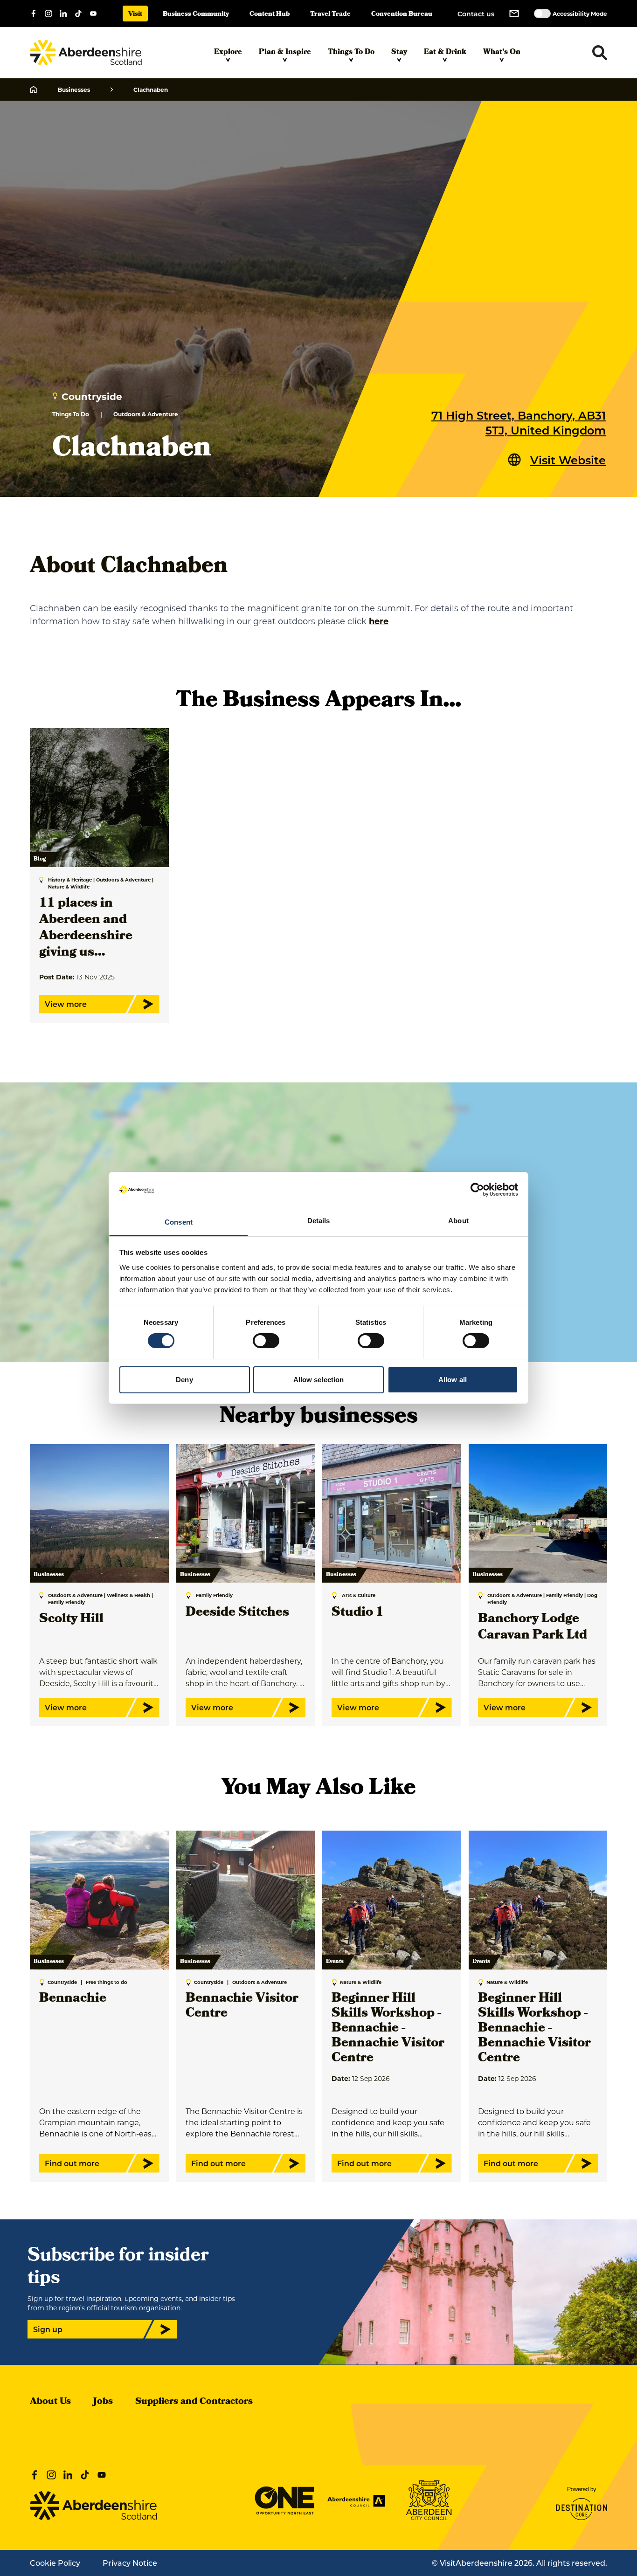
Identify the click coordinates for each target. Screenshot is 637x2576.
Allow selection (319, 1380)
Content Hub (270, 15)
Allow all (453, 1380)
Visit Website (568, 460)
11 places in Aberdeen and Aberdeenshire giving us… (86, 929)
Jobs (103, 2402)
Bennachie (73, 1999)
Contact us (476, 14)
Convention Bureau (402, 15)
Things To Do (351, 53)
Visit (135, 15)
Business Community (196, 15)
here (379, 621)
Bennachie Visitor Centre (242, 2007)
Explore (228, 53)
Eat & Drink (445, 53)
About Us (50, 2402)
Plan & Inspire (285, 53)
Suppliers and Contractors (194, 2402)
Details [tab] (319, 1221)
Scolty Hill (71, 1620)
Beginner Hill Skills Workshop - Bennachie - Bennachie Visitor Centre (388, 2029)
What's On (502, 53)
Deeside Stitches (237, 1613)
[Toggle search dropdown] (600, 53)
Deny (184, 1380)
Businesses (74, 90)
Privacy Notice (130, 2563)
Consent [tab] (179, 1222)
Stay (399, 53)
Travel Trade (330, 15)
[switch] (266, 1341)
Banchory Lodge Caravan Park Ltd (533, 1628)
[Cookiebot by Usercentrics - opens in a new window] (477, 1190)
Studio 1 (358, 1613)
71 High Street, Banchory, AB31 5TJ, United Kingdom (519, 422)
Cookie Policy (55, 2563)
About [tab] (458, 1221)
